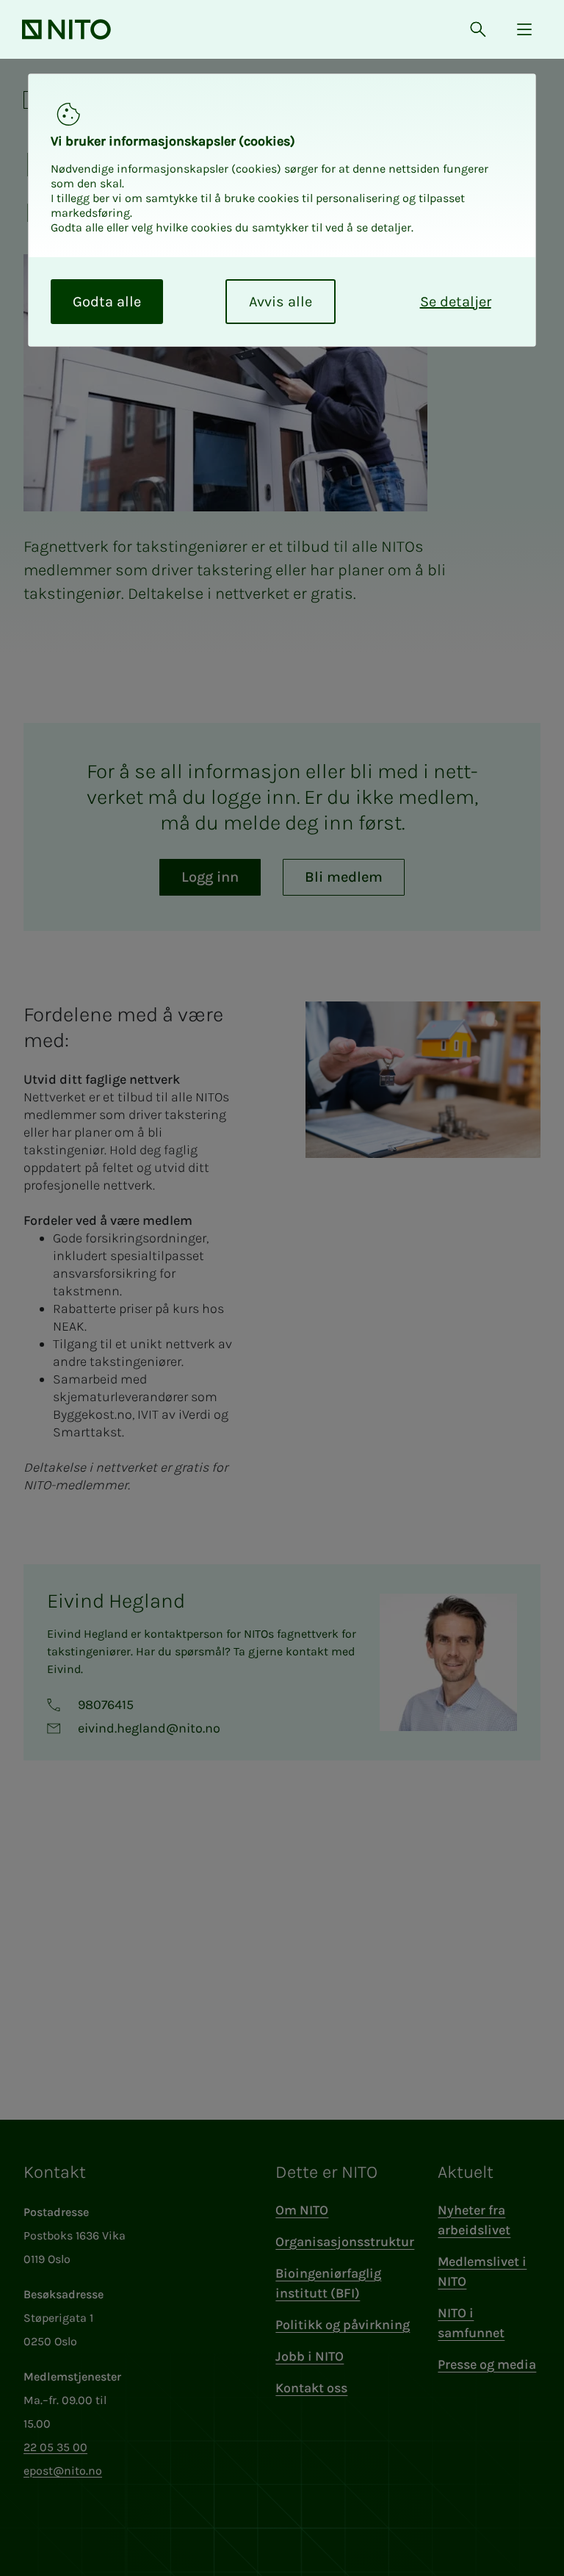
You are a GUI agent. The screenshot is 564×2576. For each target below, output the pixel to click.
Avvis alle (281, 302)
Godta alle (107, 302)
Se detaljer (456, 302)
